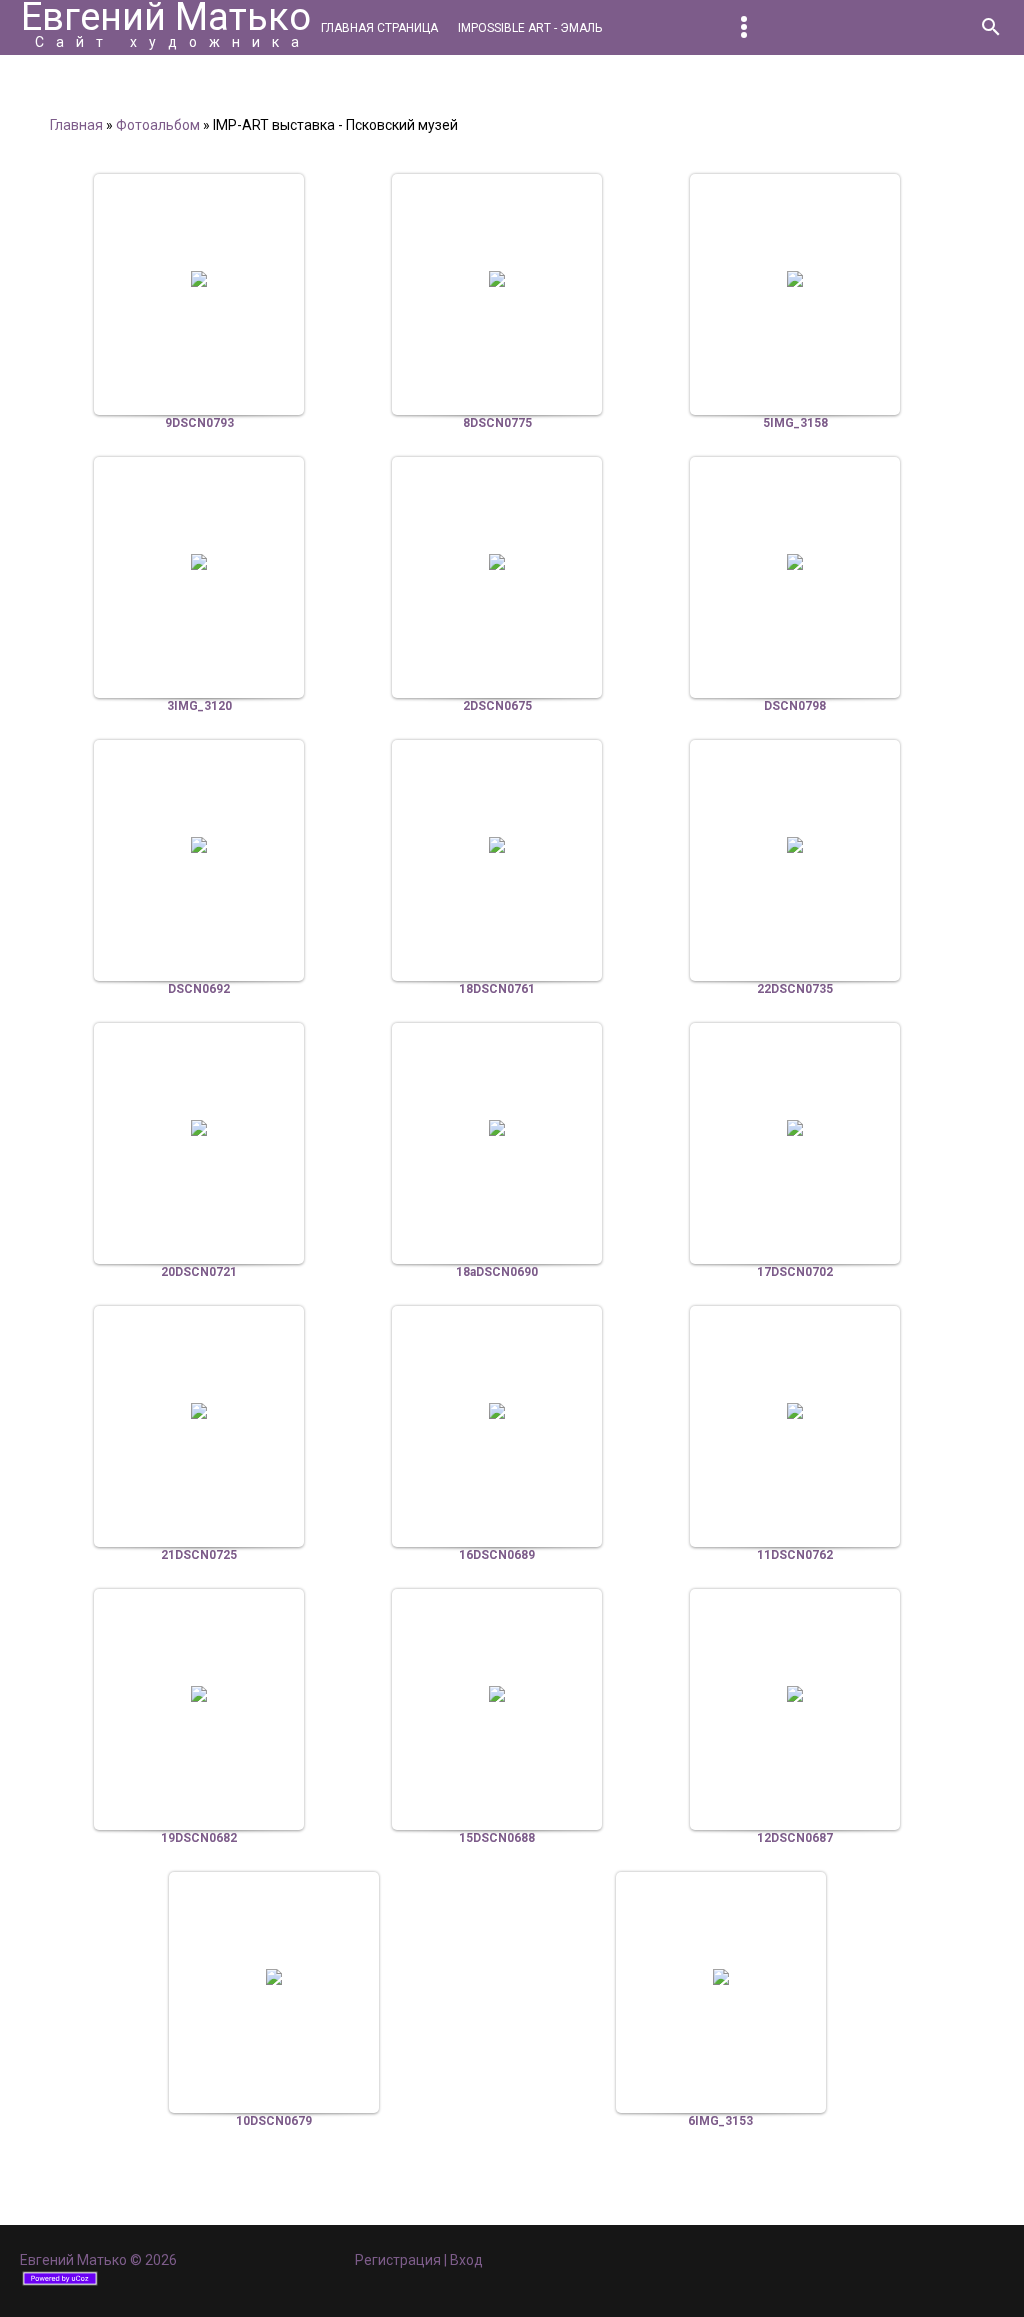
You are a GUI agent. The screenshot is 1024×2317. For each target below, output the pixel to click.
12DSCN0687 (795, 1838)
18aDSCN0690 (497, 1272)
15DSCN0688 (497, 1838)
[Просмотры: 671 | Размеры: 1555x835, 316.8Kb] (497, 1694)
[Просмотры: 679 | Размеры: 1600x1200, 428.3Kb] (795, 1128)
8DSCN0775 (497, 423)
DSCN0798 (795, 706)
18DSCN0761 (497, 989)
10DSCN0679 (274, 2121)
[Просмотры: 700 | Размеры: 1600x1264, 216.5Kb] (199, 562)
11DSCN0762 (795, 1555)
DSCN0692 (199, 989)
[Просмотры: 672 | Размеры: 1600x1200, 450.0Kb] (795, 845)
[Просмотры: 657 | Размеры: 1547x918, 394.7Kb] (199, 1411)
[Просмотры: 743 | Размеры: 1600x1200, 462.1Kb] (795, 562)
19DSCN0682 (199, 1838)
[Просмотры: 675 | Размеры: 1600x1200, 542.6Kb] (199, 279)
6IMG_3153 (720, 2121)
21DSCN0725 (199, 1555)
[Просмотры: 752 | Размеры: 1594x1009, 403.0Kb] (497, 1128)
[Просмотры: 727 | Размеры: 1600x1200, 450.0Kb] (497, 562)
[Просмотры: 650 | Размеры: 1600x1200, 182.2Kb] (721, 1977)
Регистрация (398, 2260)
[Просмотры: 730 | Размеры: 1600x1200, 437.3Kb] (199, 1128)
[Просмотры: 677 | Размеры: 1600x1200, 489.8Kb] (497, 279)
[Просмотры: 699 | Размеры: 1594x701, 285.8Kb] (795, 1694)
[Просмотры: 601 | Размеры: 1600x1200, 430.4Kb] (497, 1411)
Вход (466, 2260)
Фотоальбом (158, 125)
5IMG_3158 (795, 423)
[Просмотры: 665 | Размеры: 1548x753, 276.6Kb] (199, 1694)
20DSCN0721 (199, 1272)
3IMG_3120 (199, 706)
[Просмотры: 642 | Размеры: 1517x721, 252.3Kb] (274, 1977)
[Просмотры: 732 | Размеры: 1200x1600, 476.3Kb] (497, 845)
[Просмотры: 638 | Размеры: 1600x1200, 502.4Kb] (199, 845)
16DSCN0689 (497, 1555)
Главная (76, 125)
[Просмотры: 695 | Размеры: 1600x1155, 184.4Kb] (795, 279)
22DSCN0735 (795, 989)
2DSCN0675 (497, 706)
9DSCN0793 (199, 423)
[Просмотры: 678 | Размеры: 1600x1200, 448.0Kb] (795, 1411)
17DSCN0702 (795, 1272)
